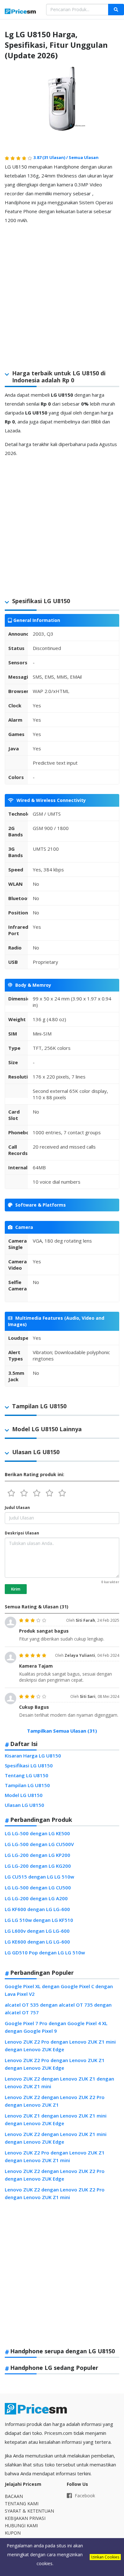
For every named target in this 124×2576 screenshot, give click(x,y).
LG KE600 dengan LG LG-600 (37, 1942)
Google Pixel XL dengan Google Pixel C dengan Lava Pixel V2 (59, 1990)
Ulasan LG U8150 (24, 1805)
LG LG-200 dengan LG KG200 (38, 1866)
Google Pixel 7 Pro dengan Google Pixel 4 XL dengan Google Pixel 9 (56, 2027)
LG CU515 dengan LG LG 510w (39, 1877)
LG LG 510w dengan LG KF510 (39, 1920)
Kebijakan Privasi (25, 2518)
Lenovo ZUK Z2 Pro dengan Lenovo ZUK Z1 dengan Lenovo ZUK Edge (55, 2064)
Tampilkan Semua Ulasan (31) (62, 1731)
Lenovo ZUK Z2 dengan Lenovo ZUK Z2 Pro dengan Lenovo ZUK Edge (55, 2175)
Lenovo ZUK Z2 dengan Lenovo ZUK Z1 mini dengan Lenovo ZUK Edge (56, 2138)
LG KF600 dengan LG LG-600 (37, 1909)
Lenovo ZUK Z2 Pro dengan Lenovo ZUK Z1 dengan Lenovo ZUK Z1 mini (55, 2156)
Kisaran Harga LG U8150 (33, 1756)
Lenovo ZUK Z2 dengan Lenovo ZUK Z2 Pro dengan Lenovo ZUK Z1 (55, 2101)
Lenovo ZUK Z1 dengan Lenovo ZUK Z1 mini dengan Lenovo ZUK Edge (56, 2119)
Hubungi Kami (21, 2525)
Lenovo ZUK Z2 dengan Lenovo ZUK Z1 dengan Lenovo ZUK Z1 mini (59, 2082)
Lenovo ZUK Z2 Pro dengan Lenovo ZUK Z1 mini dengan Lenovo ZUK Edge (60, 2046)
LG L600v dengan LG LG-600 (37, 1931)
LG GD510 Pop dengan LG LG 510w (45, 1952)
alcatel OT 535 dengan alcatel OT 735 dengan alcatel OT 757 (58, 2009)
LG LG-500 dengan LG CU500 (38, 1887)
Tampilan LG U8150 (27, 1785)
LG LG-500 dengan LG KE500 (37, 1833)
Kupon (13, 2533)
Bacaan (14, 2496)
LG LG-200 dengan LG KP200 (38, 1855)
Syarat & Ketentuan (29, 2511)
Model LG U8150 (24, 1795)
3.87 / (51, 157)
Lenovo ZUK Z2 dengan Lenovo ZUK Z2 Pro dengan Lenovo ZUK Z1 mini (55, 2193)
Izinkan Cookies (105, 2557)
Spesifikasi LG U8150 (29, 1765)
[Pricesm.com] (21, 12)
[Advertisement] (62, 292)
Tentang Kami (22, 2504)
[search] (116, 10)
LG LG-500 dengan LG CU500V (39, 1844)
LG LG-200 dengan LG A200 (36, 1898)
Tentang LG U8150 (27, 1775)
